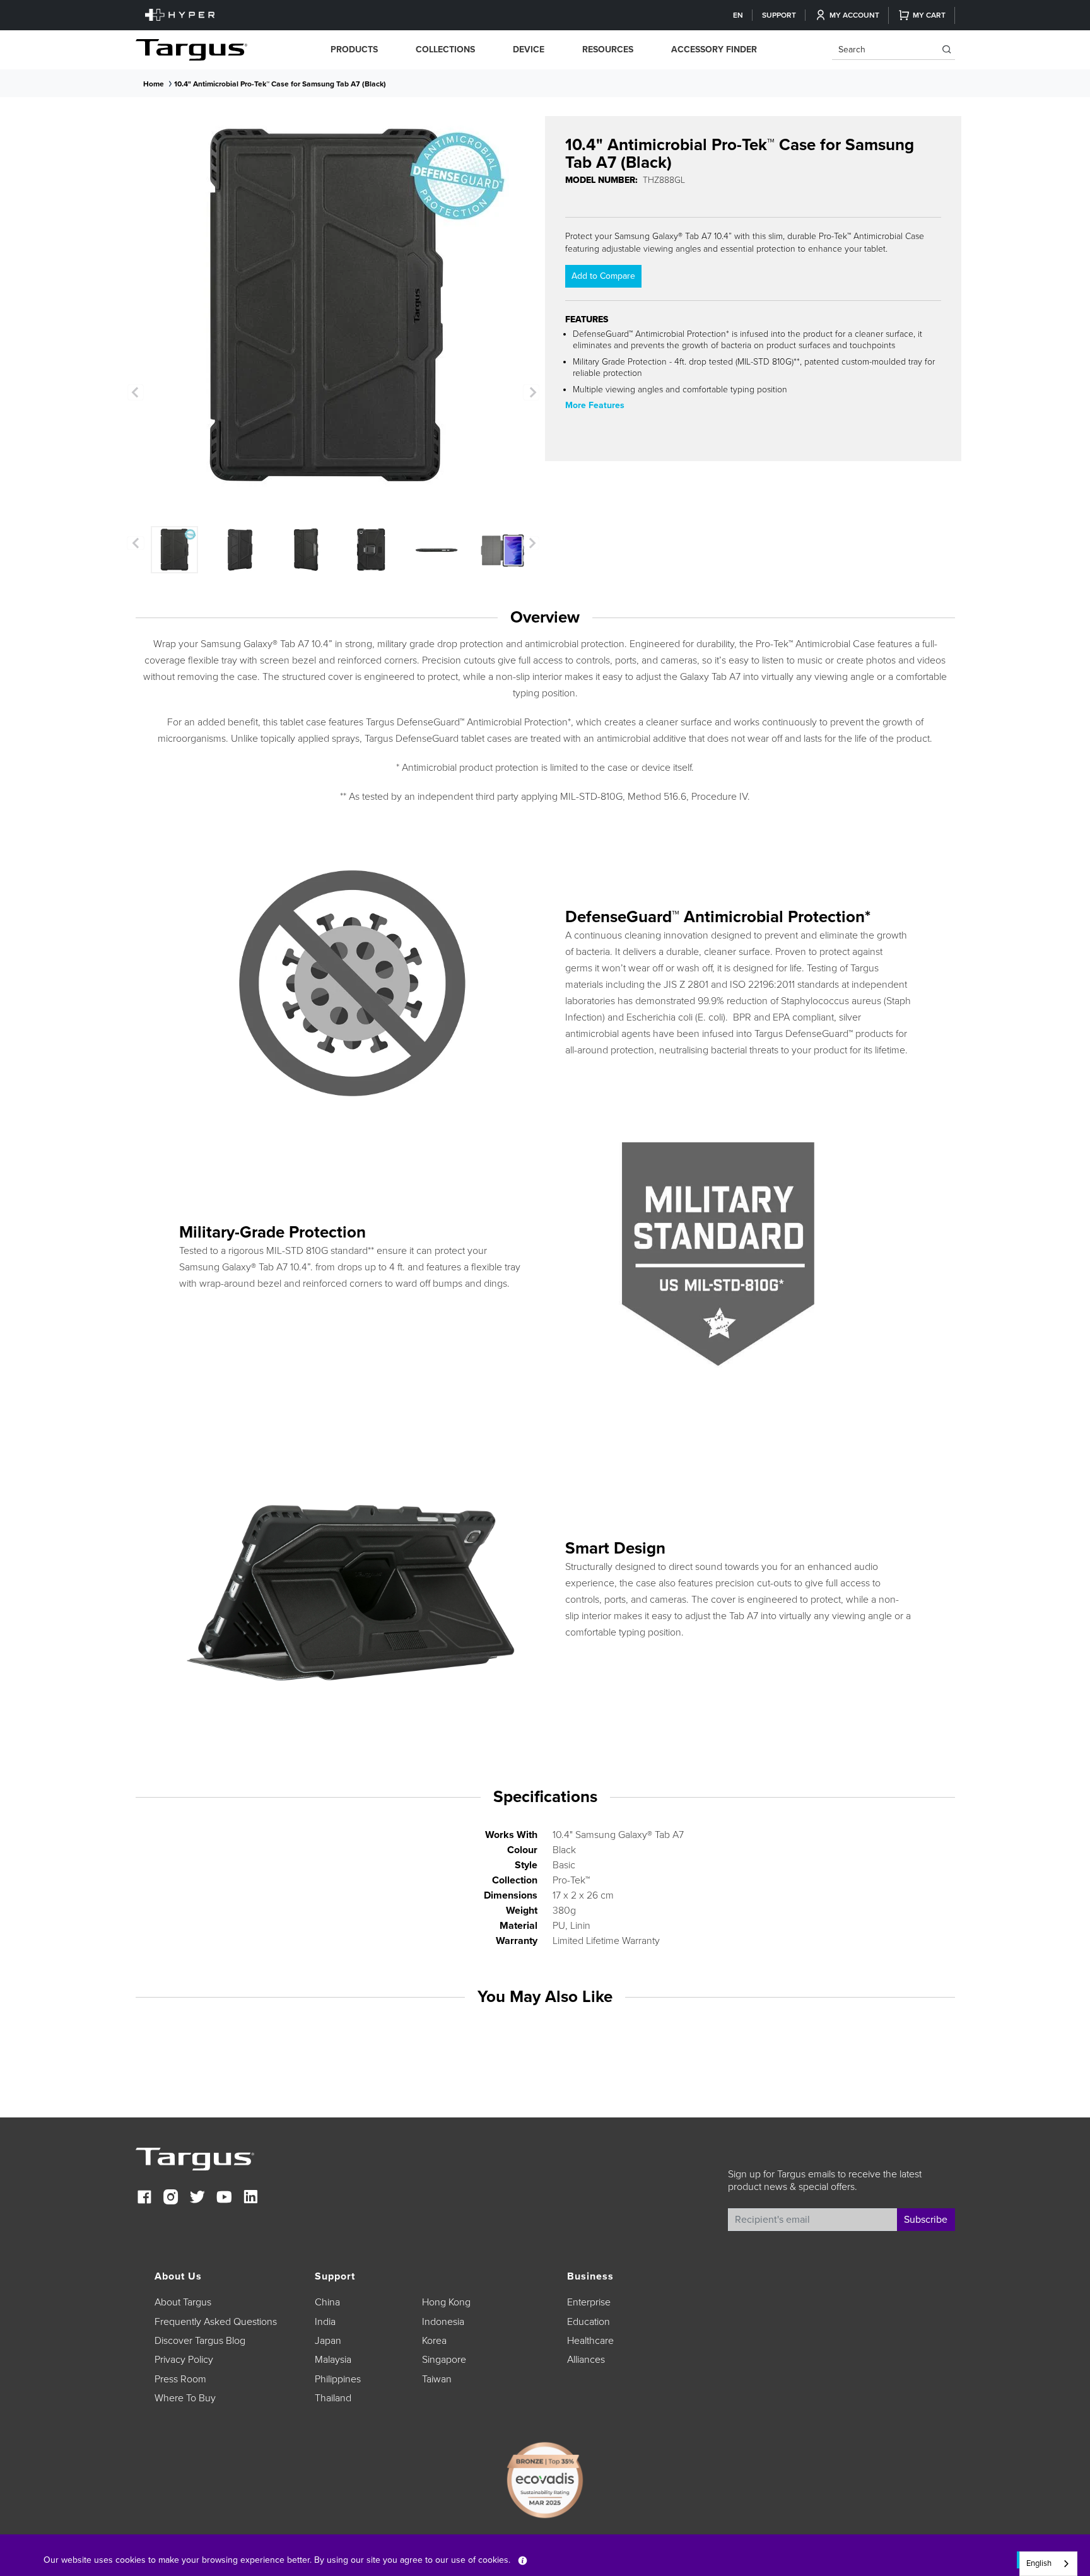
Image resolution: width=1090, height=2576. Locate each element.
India (325, 2322)
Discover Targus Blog (200, 2341)
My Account (854, 15)
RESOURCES (608, 50)
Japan (328, 2341)
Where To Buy (185, 2398)
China (327, 2302)
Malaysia (333, 2360)
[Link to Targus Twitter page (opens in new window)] (197, 2198)
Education (589, 2322)
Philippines (338, 2379)
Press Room (180, 2379)
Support (779, 15)
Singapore (444, 2360)
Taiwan (437, 2379)
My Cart (929, 15)
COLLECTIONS (445, 50)
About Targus (183, 2302)
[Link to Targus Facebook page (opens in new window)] (144, 2198)
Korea (434, 2341)
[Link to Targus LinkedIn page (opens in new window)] (250, 2198)
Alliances (586, 2360)
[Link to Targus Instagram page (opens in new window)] (171, 2198)
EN (738, 15)
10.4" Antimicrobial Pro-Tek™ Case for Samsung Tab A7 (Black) (280, 84)
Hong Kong (446, 2302)
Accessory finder (714, 50)
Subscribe (926, 2220)
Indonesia (443, 2322)
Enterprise (589, 2302)
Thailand (333, 2398)
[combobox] (1048, 2564)
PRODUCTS (354, 50)
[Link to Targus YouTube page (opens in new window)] (224, 2198)
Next (531, 392)
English (1039, 2563)
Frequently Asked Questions (216, 2322)
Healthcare (590, 2341)
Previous (136, 392)
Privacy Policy (184, 2360)
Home (154, 84)
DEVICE (529, 50)
